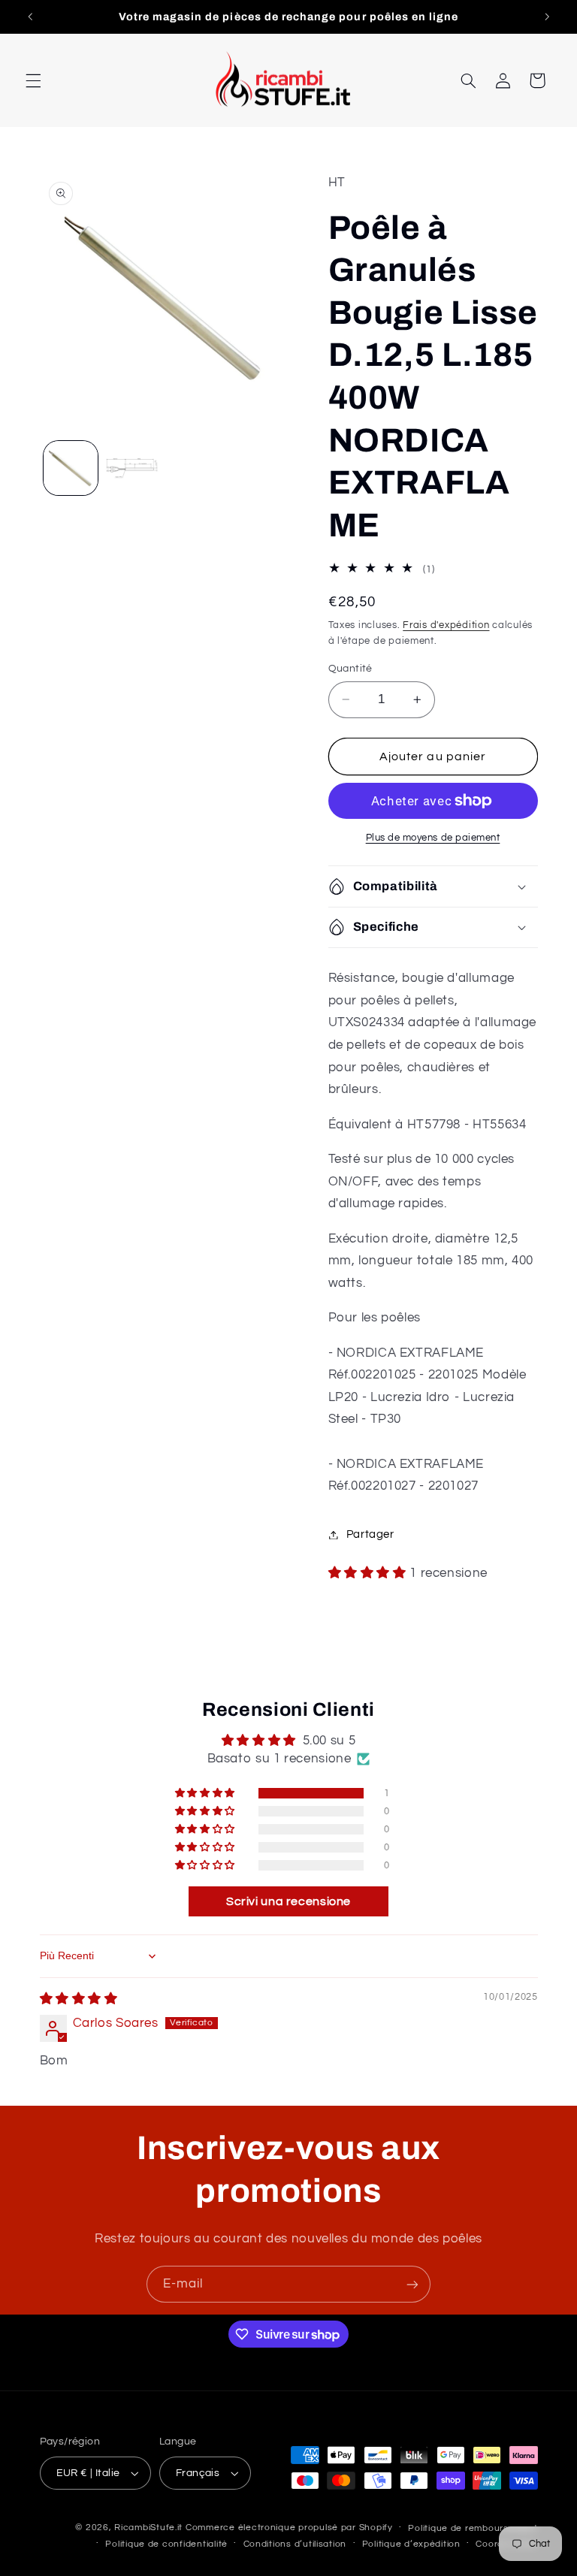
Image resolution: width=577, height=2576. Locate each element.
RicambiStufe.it (148, 2528)
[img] (79, 1999)
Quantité (350, 669)
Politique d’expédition (411, 2544)
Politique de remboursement (473, 2528)
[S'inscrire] (412, 2284)
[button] (33, 80)
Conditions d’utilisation (295, 2544)
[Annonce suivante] (547, 17)
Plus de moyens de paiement (433, 838)
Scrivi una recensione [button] (288, 1901)
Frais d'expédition (446, 625)
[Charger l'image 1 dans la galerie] (71, 468)
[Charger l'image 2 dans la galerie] (132, 468)
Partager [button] (370, 1534)
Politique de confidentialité (166, 2544)
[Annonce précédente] (30, 17)
